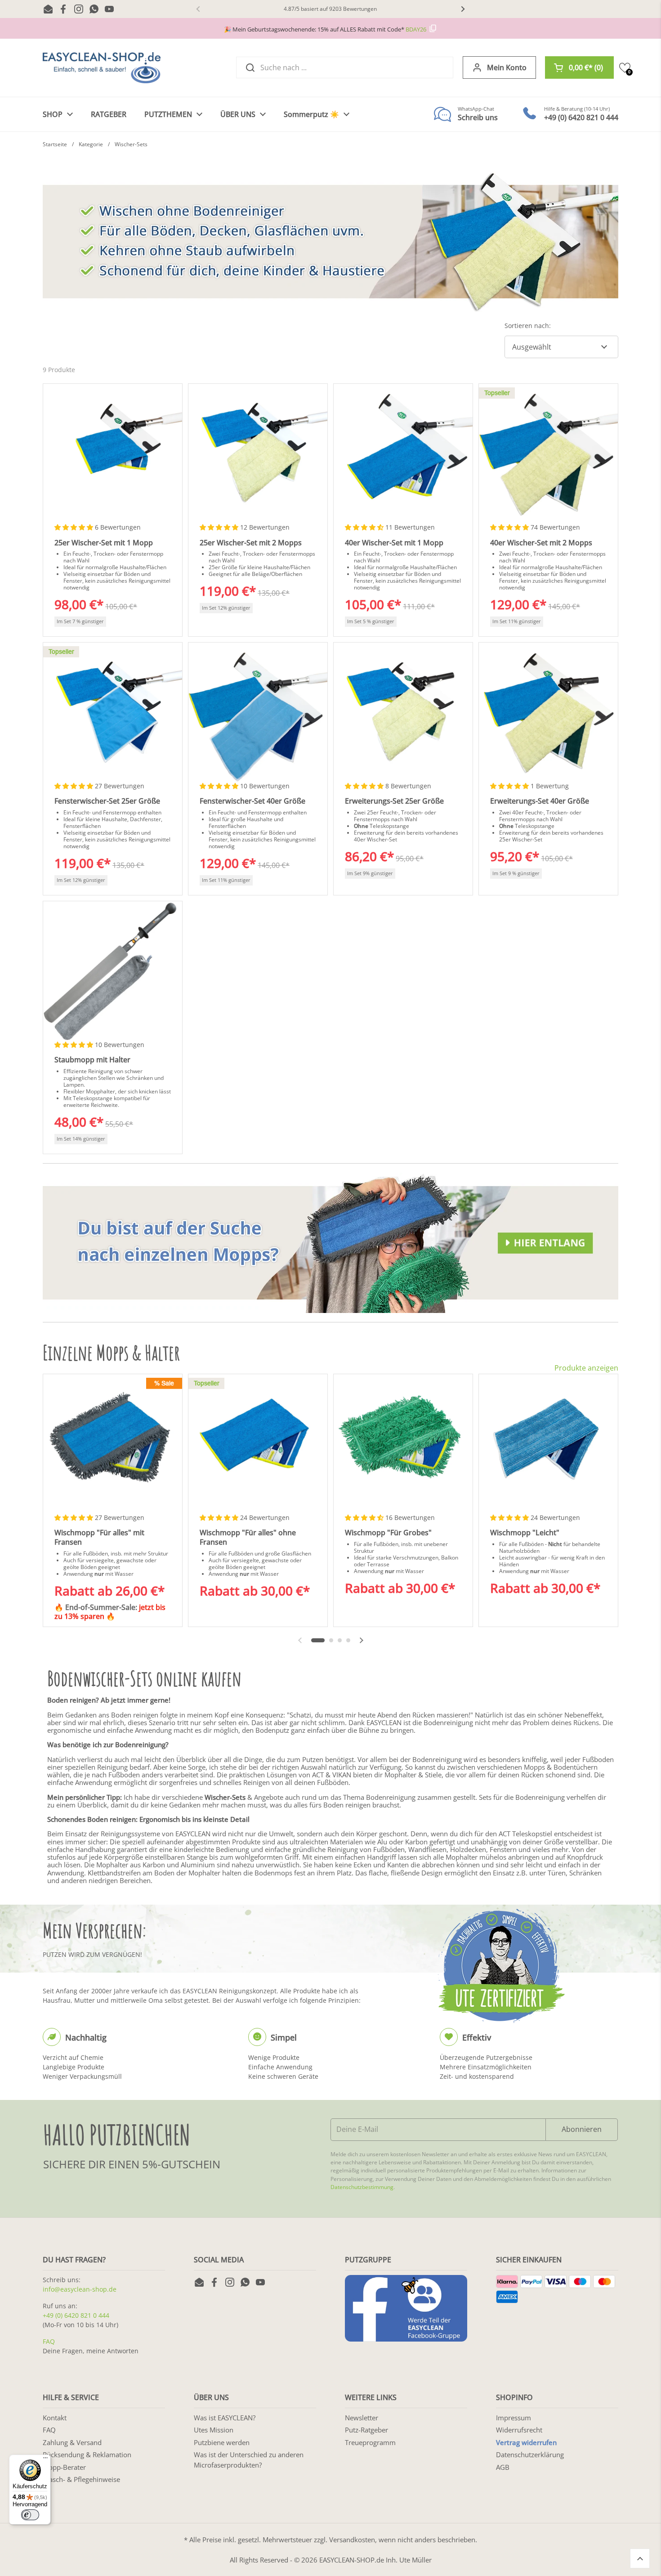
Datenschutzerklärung (530, 2455)
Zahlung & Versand (72, 2442)
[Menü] (45, 2460)
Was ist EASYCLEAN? (225, 2418)
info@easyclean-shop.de (80, 2289)
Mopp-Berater (64, 2467)
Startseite (55, 144)
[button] (579, 67)
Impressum (514, 2418)
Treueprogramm (370, 2442)
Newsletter (362, 2418)
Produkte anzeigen (586, 1368)
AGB (503, 2467)
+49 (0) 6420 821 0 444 (76, 2315)
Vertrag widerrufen (526, 2442)
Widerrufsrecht (519, 2430)
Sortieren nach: (528, 326)
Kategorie (91, 144)
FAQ (49, 2341)
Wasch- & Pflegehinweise (81, 2479)
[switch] (30, 2515)
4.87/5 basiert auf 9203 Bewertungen (330, 9)
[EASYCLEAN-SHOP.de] (102, 68)
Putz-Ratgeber (366, 2430)
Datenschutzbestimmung (362, 2187)
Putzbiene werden (222, 2442)
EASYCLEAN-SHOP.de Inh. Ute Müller (375, 2560)
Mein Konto (507, 67)
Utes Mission (214, 2430)
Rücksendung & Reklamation (87, 2455)
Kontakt (55, 2418)
